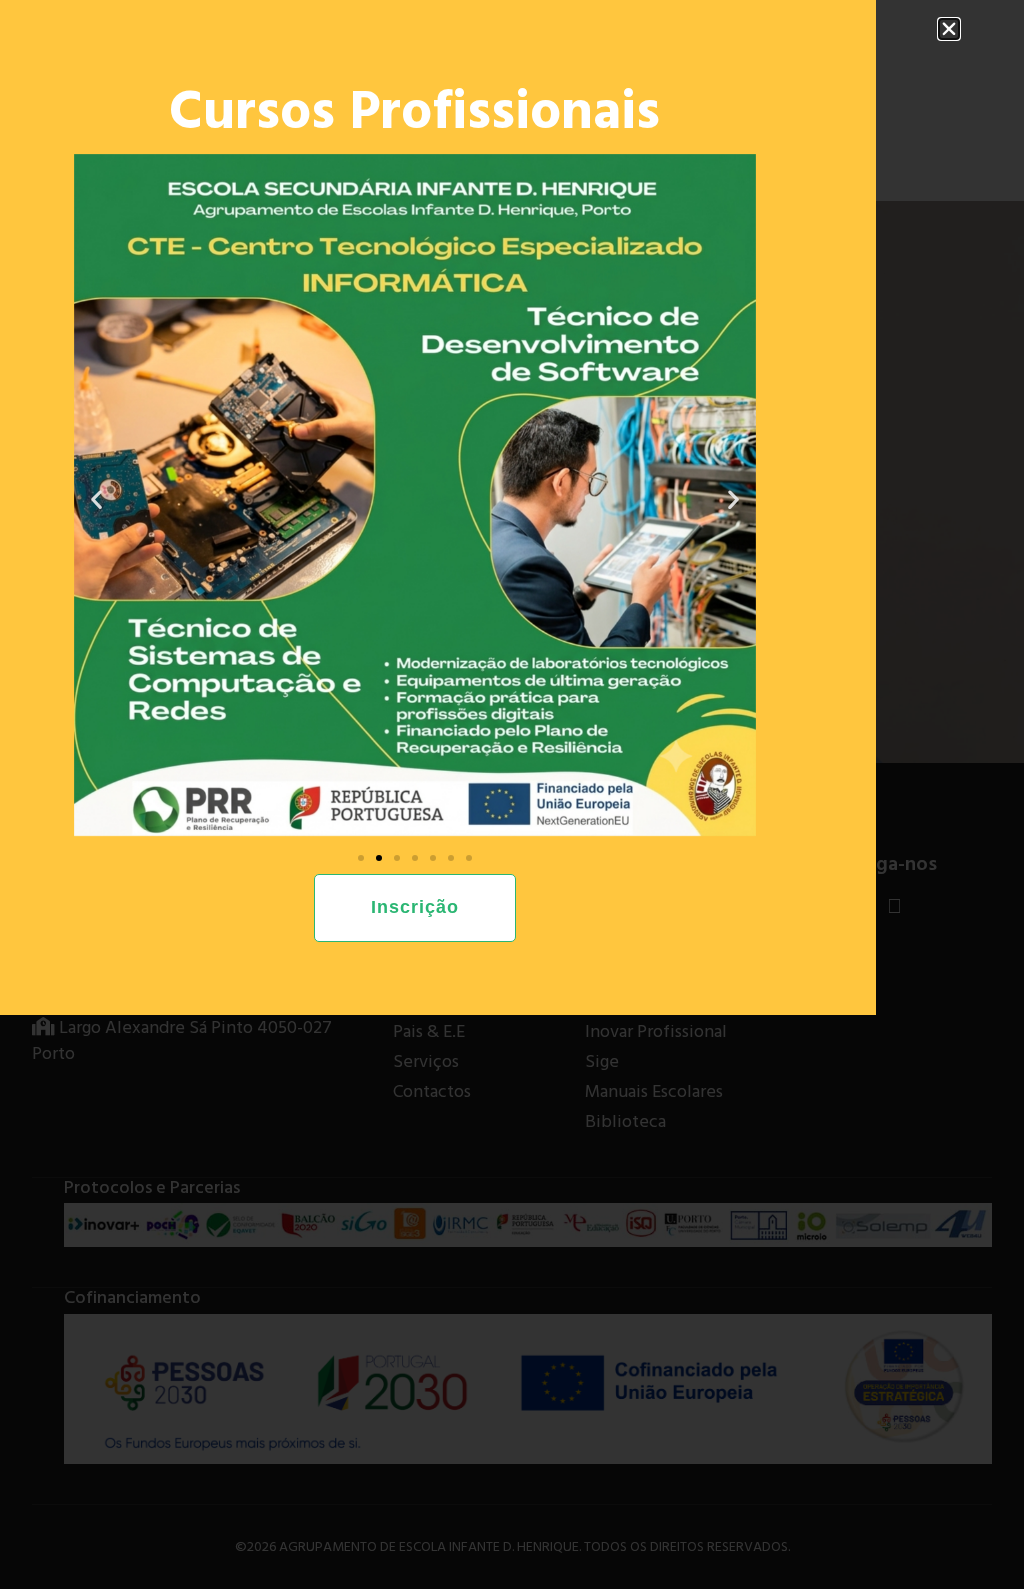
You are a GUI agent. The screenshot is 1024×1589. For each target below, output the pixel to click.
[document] (512, 794)
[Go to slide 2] (379, 858)
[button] (949, 29)
